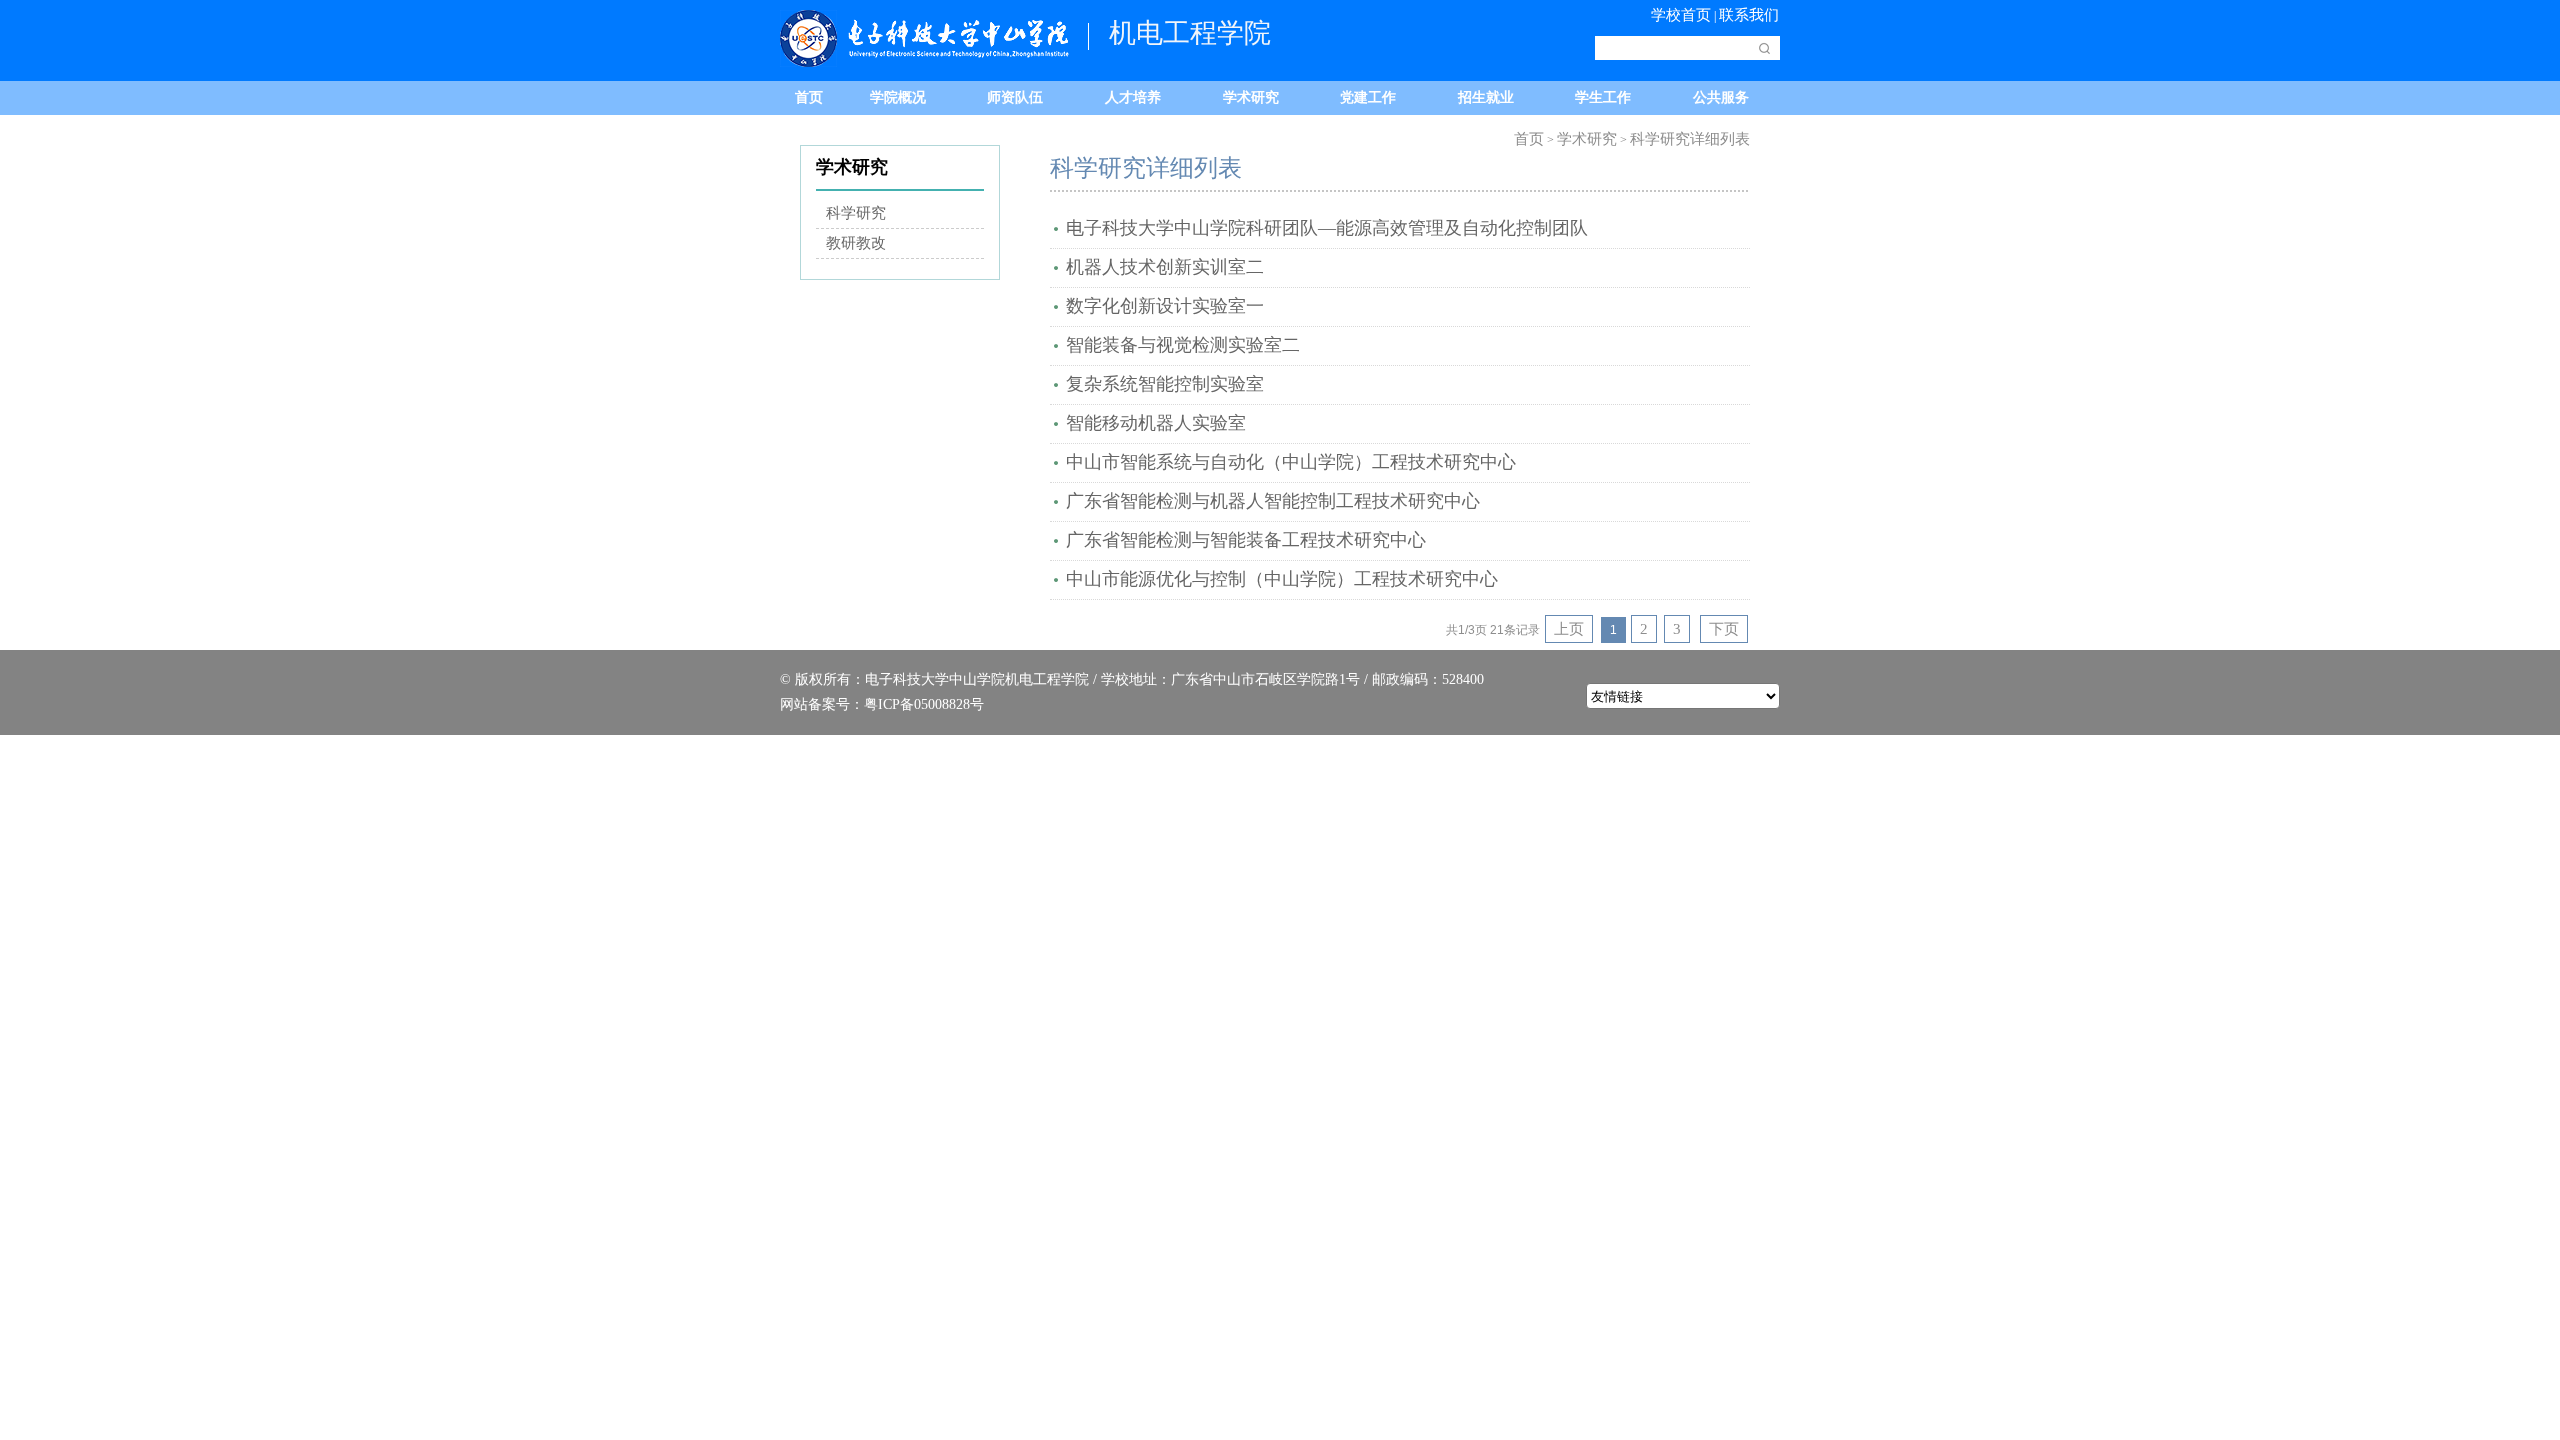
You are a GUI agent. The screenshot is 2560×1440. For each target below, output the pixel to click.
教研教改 (856, 243)
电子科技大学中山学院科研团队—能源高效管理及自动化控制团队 (1327, 228)
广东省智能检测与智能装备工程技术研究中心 (1246, 540)
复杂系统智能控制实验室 (1165, 384)
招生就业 (1486, 97)
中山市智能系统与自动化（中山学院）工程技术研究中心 (1291, 462)
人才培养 (1133, 97)
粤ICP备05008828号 (924, 704)
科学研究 (856, 213)
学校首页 (1681, 15)
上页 (1569, 629)
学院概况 (898, 97)
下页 (1724, 629)
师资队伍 (1015, 97)
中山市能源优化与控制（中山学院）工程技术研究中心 (1282, 579)
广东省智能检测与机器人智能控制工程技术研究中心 (1273, 501)
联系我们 (1749, 15)
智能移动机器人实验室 (1156, 423)
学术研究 (1251, 97)
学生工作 (1603, 97)
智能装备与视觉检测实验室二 (1183, 345)
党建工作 (1368, 97)
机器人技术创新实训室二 (1165, 267)
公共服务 (1721, 97)
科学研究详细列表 (1690, 139)
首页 (809, 97)
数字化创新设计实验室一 (1165, 306)
